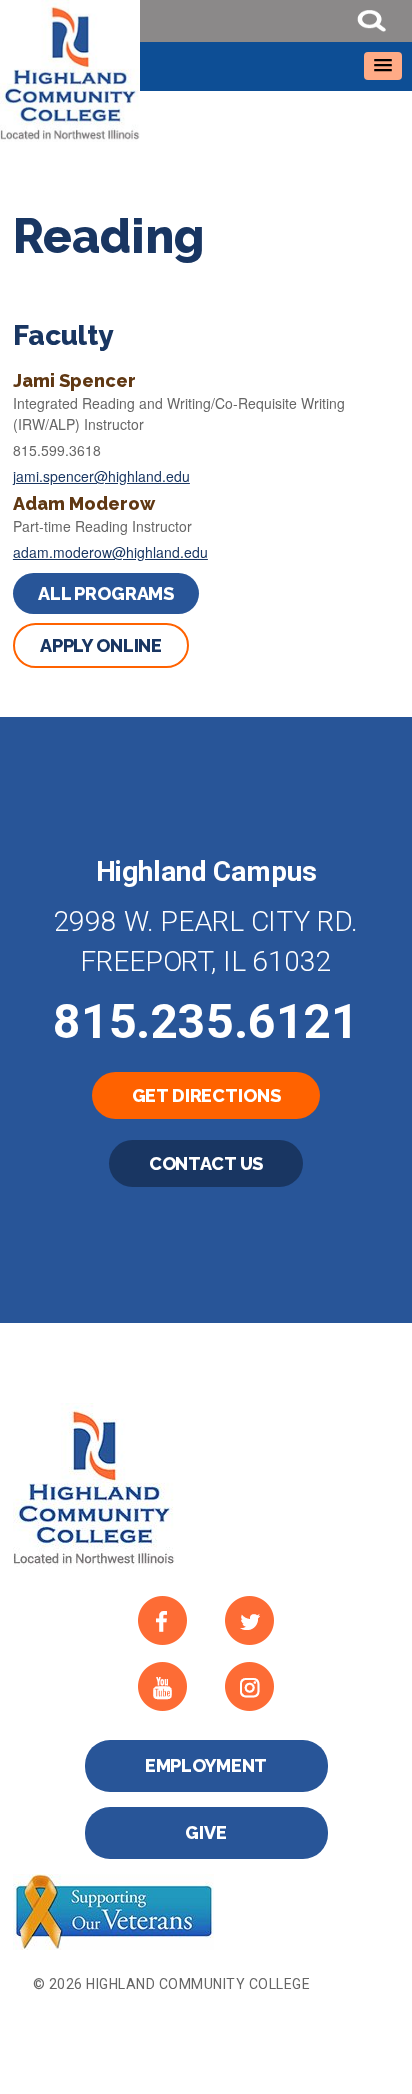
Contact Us (206, 1163)
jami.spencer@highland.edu (101, 476)
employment (206, 1765)
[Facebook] (172, 1620)
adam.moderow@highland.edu (110, 552)
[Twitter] (259, 1620)
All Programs (106, 593)
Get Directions (206, 1095)
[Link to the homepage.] (206, 71)
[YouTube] (172, 1686)
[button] (383, 66)
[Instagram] (259, 1686)
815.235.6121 (206, 1021)
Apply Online (101, 645)
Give (205, 1832)
